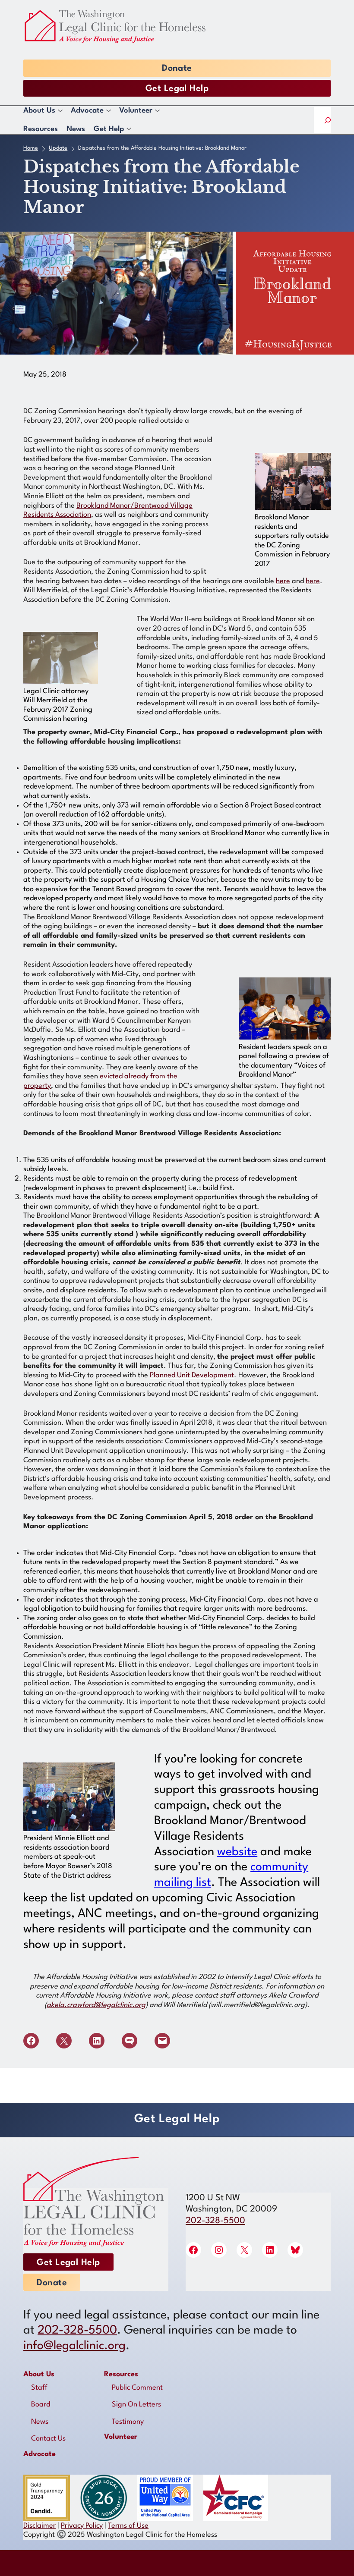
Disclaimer (40, 2526)
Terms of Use (128, 2526)
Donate (177, 69)
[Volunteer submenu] (157, 111)
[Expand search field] (327, 120)
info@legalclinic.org (74, 2346)
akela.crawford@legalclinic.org (96, 2005)
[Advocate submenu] (108, 111)
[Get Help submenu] (128, 130)
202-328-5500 (215, 2221)
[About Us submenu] (60, 111)
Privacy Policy (82, 2526)
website (237, 1852)
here (283, 581)
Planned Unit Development (192, 1375)
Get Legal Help (177, 89)
